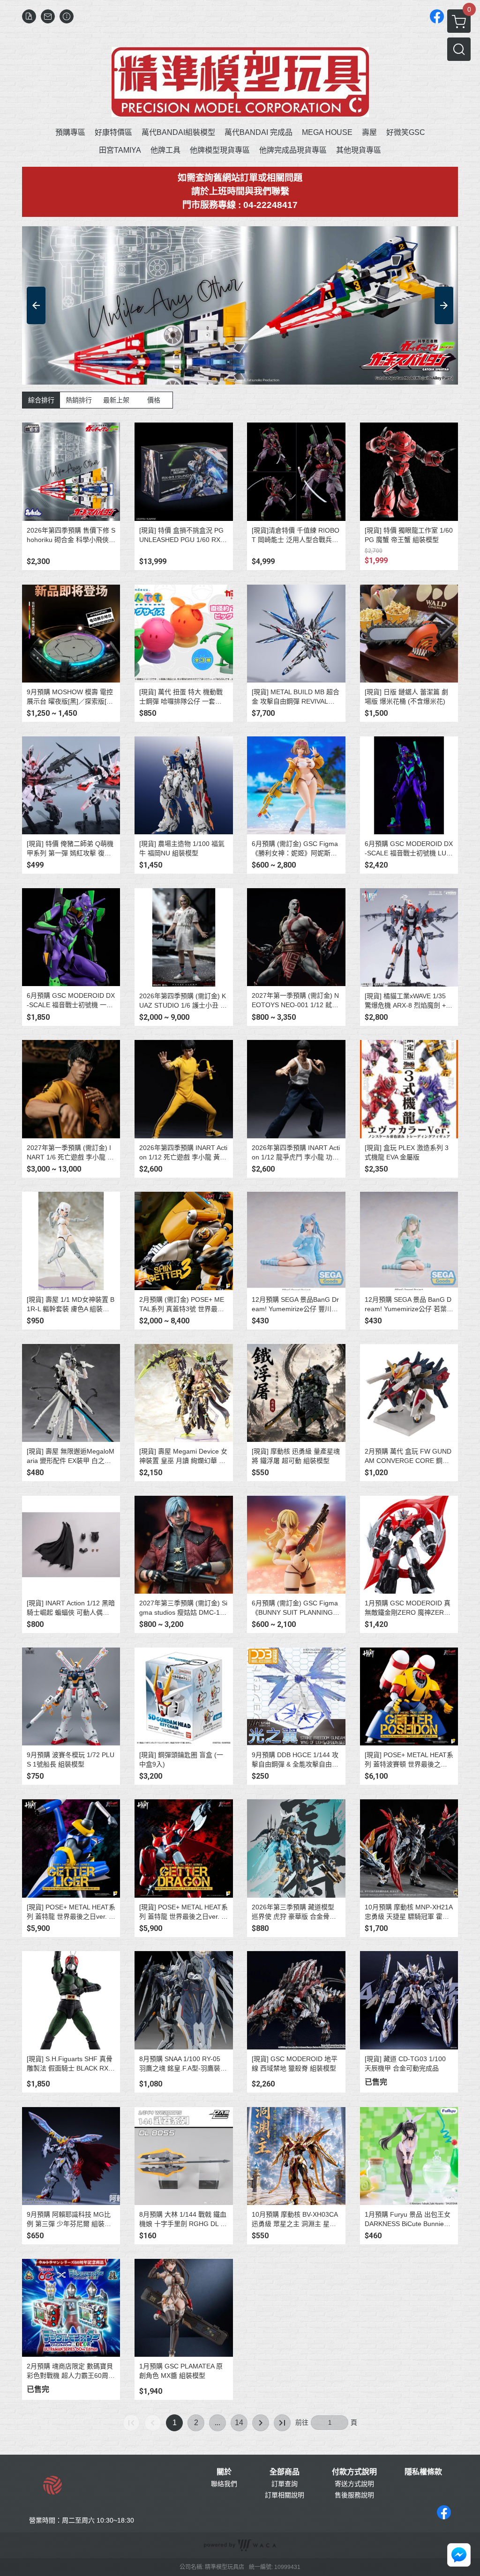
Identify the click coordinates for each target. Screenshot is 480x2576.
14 (239, 2423)
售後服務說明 (354, 2495)
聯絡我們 (224, 2484)
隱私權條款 (423, 2472)
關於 (224, 2472)
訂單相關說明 (285, 2495)
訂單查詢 (285, 2484)
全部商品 (285, 2472)
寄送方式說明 (354, 2484)
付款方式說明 (354, 2472)
